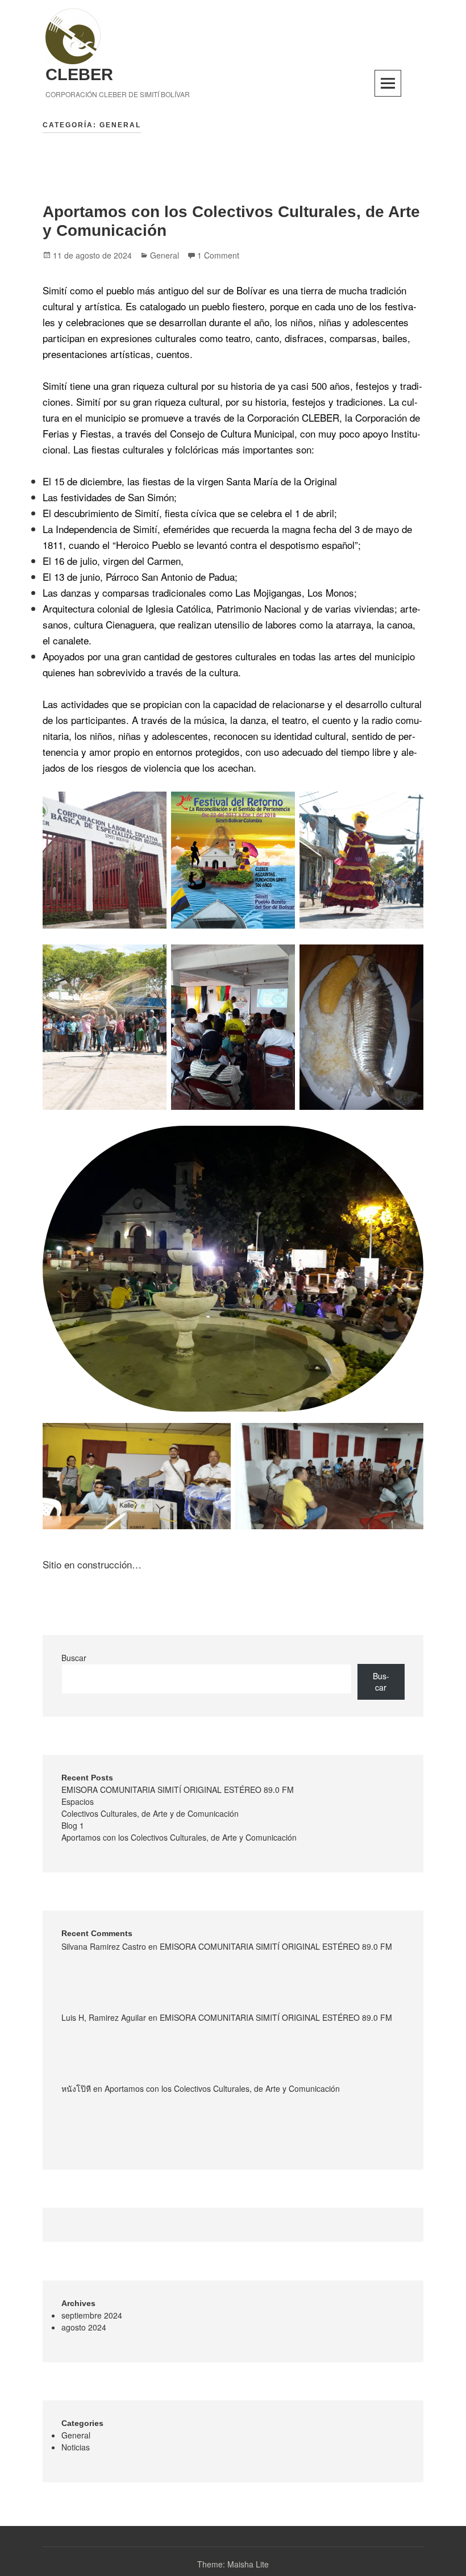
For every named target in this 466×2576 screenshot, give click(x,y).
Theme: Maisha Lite (233, 2564)
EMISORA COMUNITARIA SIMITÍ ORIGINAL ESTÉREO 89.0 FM (178, 1790)
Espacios (78, 1801)
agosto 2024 (84, 2327)
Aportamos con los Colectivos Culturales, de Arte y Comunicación (179, 1837)
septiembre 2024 (92, 2315)
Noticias (76, 2447)
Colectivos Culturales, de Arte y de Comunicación (150, 1813)
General (165, 255)
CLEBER (79, 74)
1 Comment (218, 255)
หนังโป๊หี (76, 2088)
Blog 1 (73, 1825)
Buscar (74, 1658)
